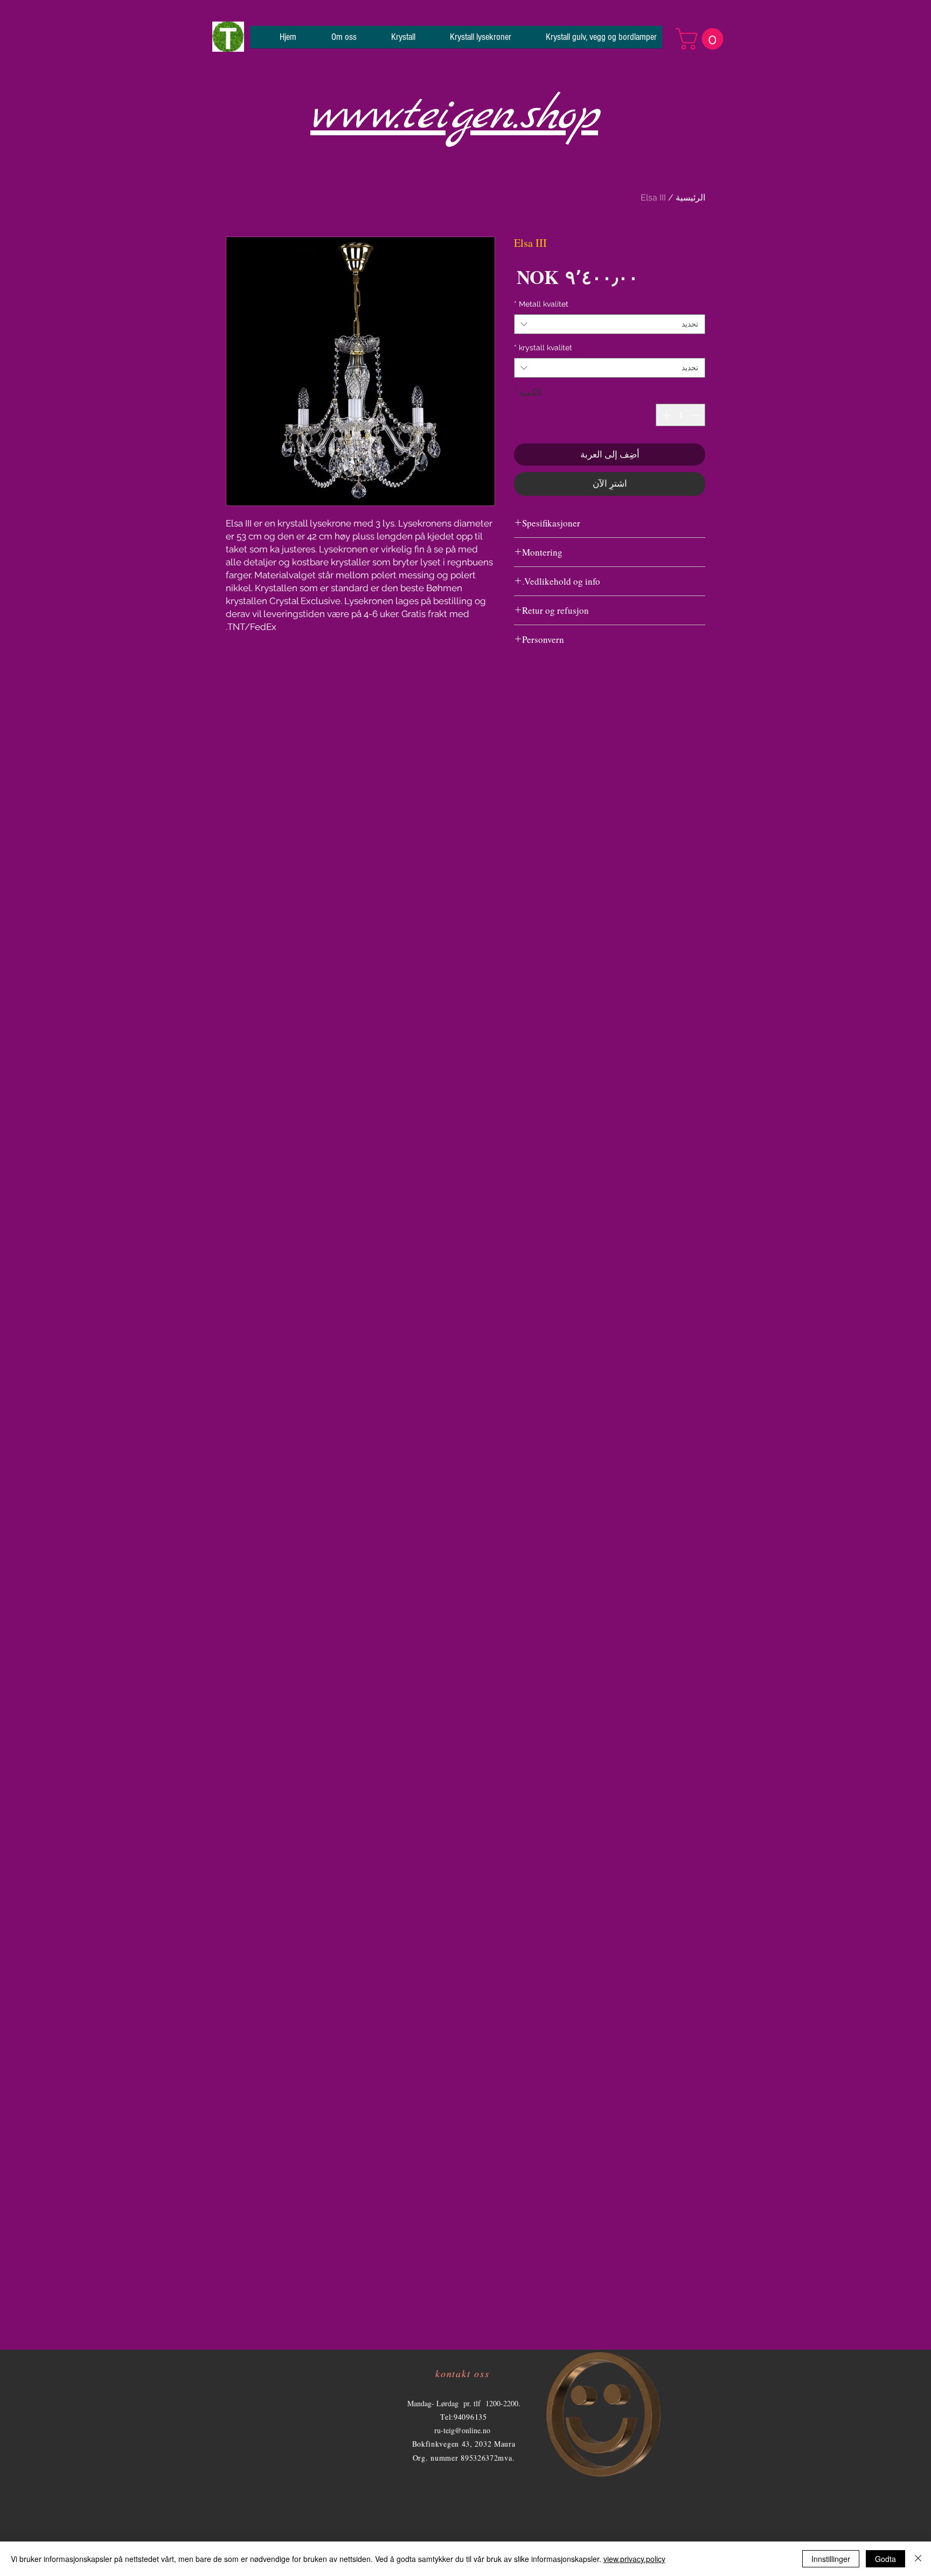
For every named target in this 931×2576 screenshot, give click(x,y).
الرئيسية (690, 198)
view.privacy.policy (634, 2559)
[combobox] (610, 324)
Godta (885, 2559)
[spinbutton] (681, 415)
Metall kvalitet (541, 304)
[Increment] (665, 415)
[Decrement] (696, 415)
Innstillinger (831, 2559)
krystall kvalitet (543, 348)
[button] (702, 39)
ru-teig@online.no (462, 2430)
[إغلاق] (918, 2559)
